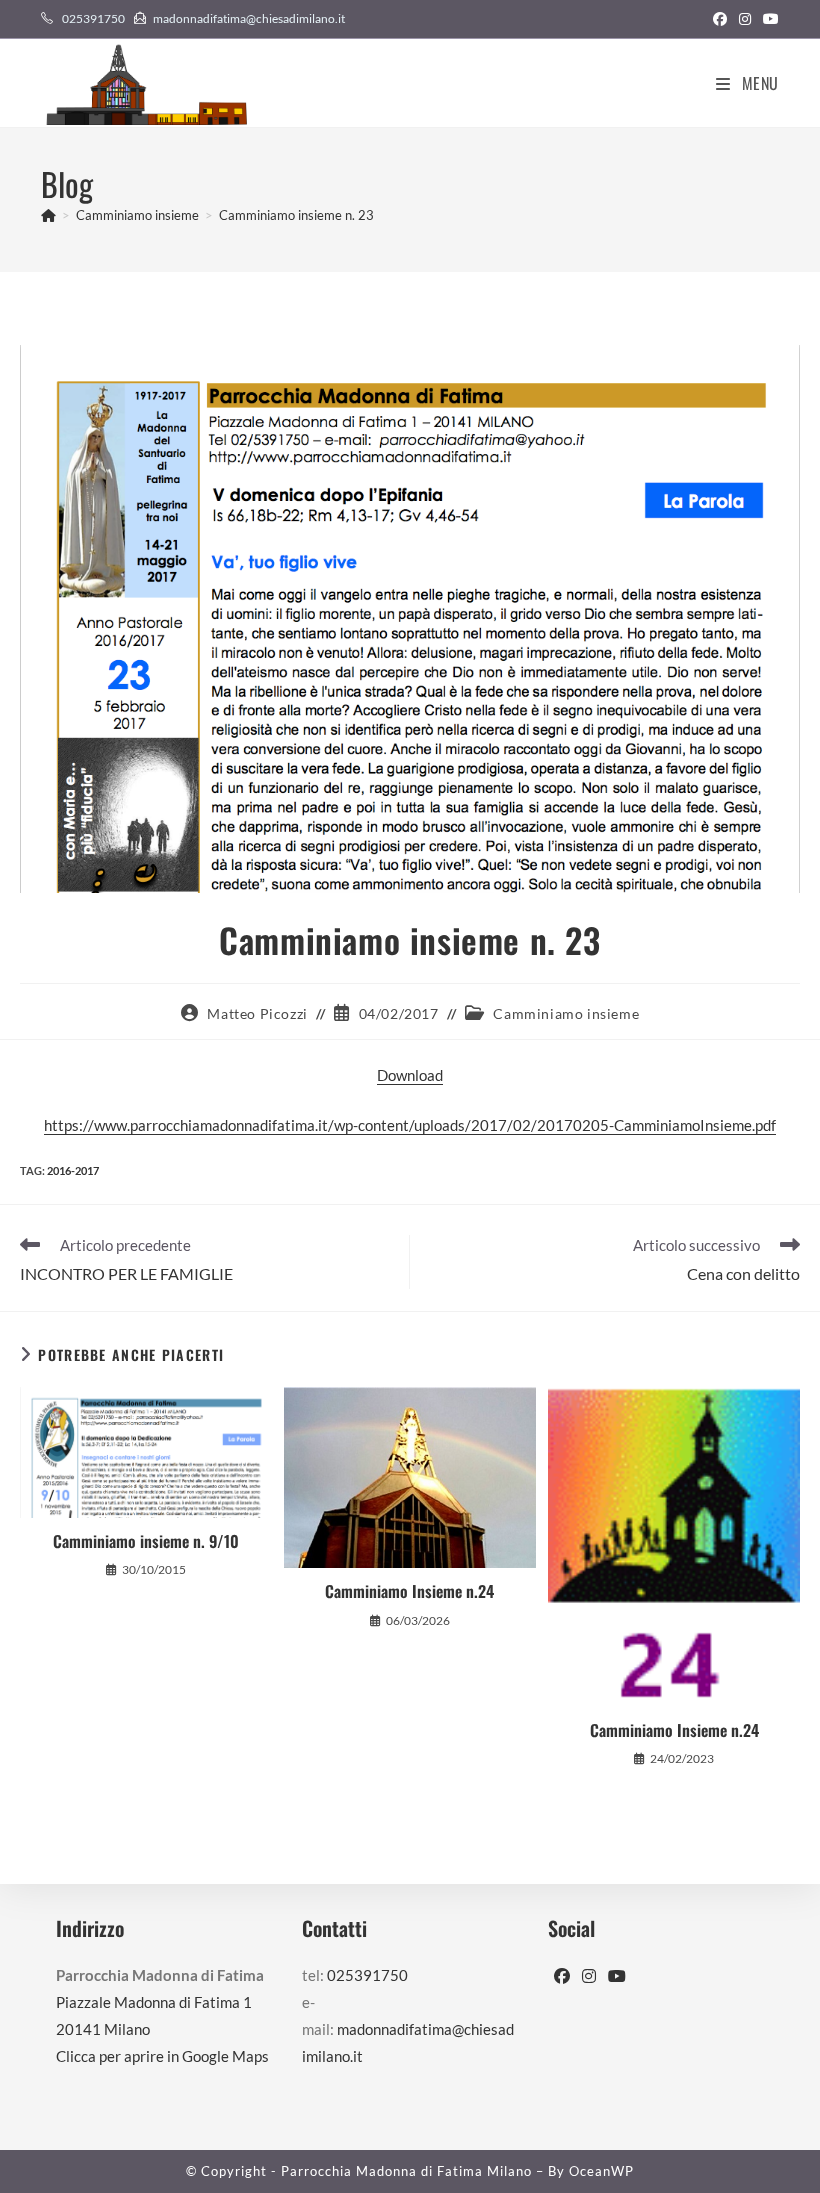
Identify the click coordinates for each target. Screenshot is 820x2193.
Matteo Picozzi (257, 1013)
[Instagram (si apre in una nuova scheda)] (745, 19)
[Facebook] (562, 1976)
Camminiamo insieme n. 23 (296, 215)
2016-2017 (73, 1170)
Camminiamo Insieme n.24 (409, 1591)
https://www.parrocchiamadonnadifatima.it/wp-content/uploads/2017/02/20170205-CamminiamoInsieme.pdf (410, 1125)
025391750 (93, 18)
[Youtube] (617, 1976)
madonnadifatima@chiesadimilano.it (249, 18)
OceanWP (601, 2171)
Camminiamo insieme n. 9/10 (146, 1541)
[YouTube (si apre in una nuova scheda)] (768, 19)
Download (410, 1075)
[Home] (48, 215)
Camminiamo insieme (566, 1013)
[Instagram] (589, 1976)
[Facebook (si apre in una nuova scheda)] (720, 19)
